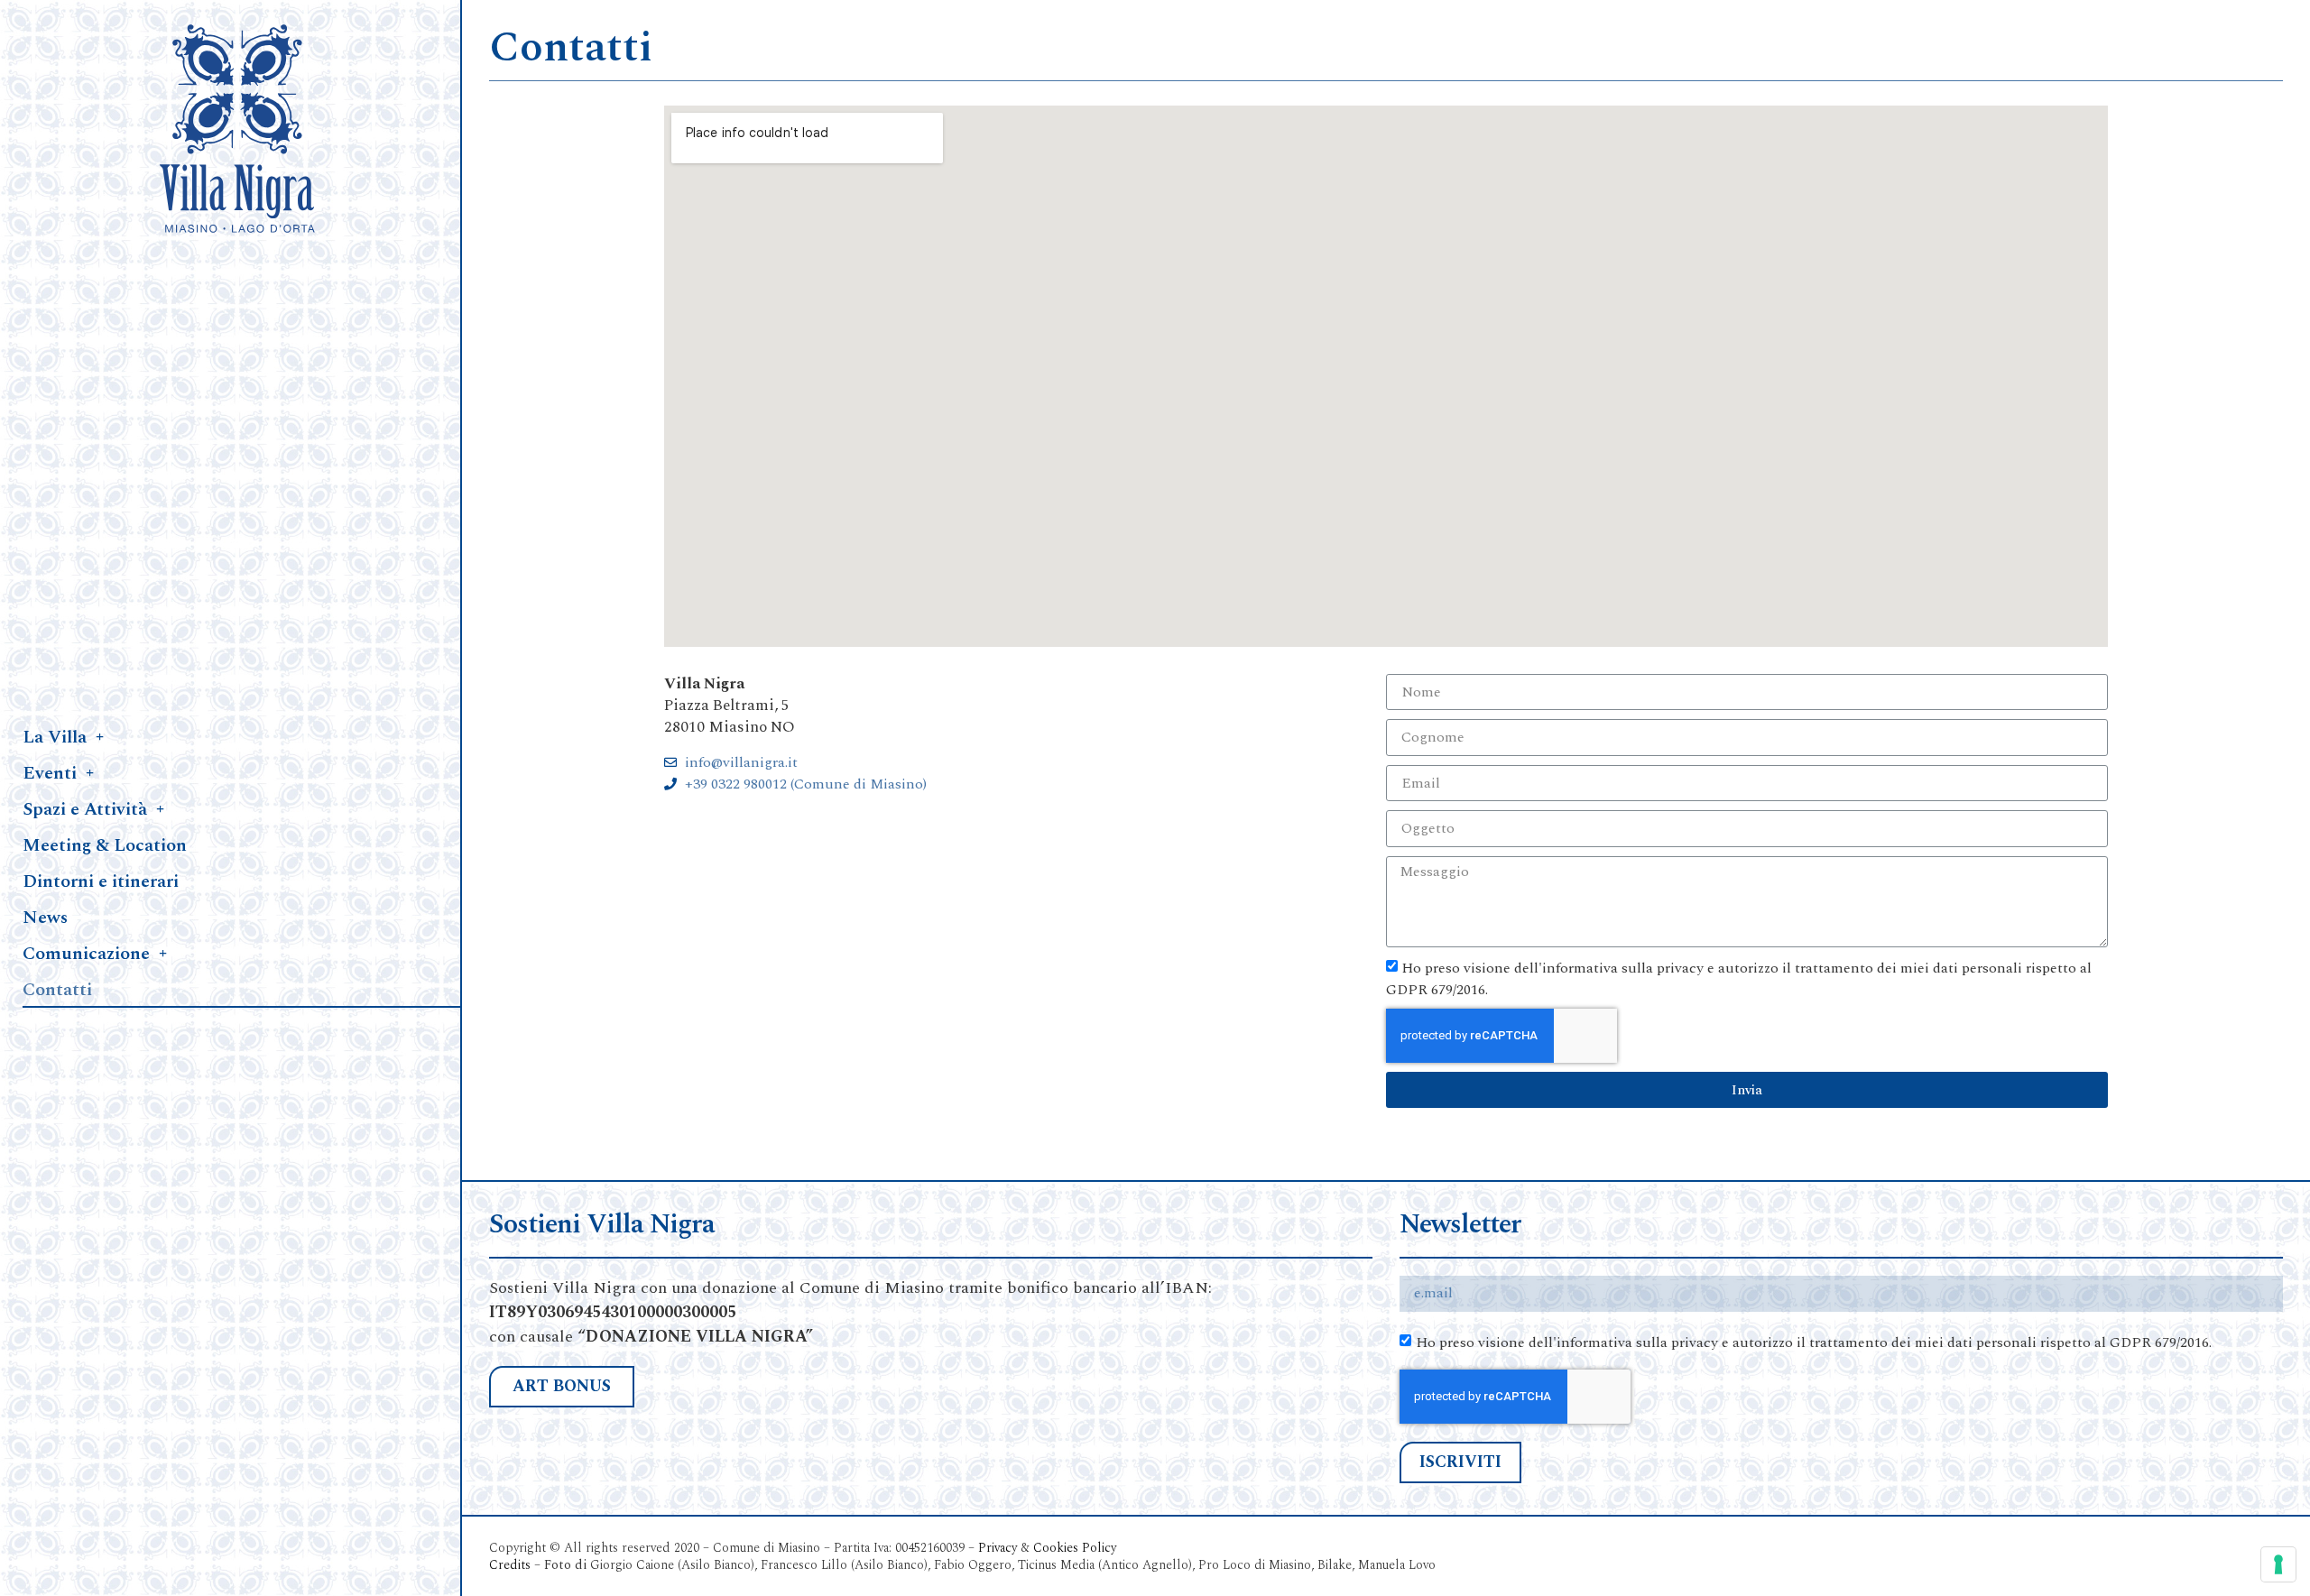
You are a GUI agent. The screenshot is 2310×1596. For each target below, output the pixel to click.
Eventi (50, 773)
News (45, 918)
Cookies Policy (1076, 1548)
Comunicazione (86, 954)
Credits (510, 1565)
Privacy (998, 1548)
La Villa (55, 737)
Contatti (57, 990)
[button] (562, 1387)
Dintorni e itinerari (101, 881)
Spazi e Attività (85, 809)
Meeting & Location (105, 845)
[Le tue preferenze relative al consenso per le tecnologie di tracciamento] (2278, 1564)
